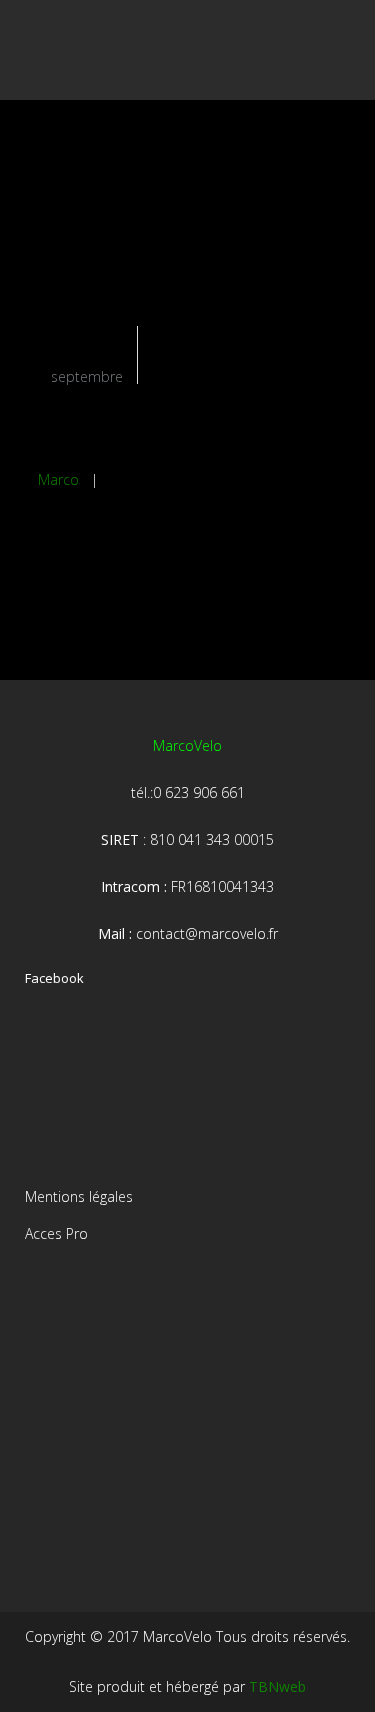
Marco (58, 479)
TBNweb (277, 1686)
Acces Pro (56, 1233)
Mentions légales (79, 1196)
